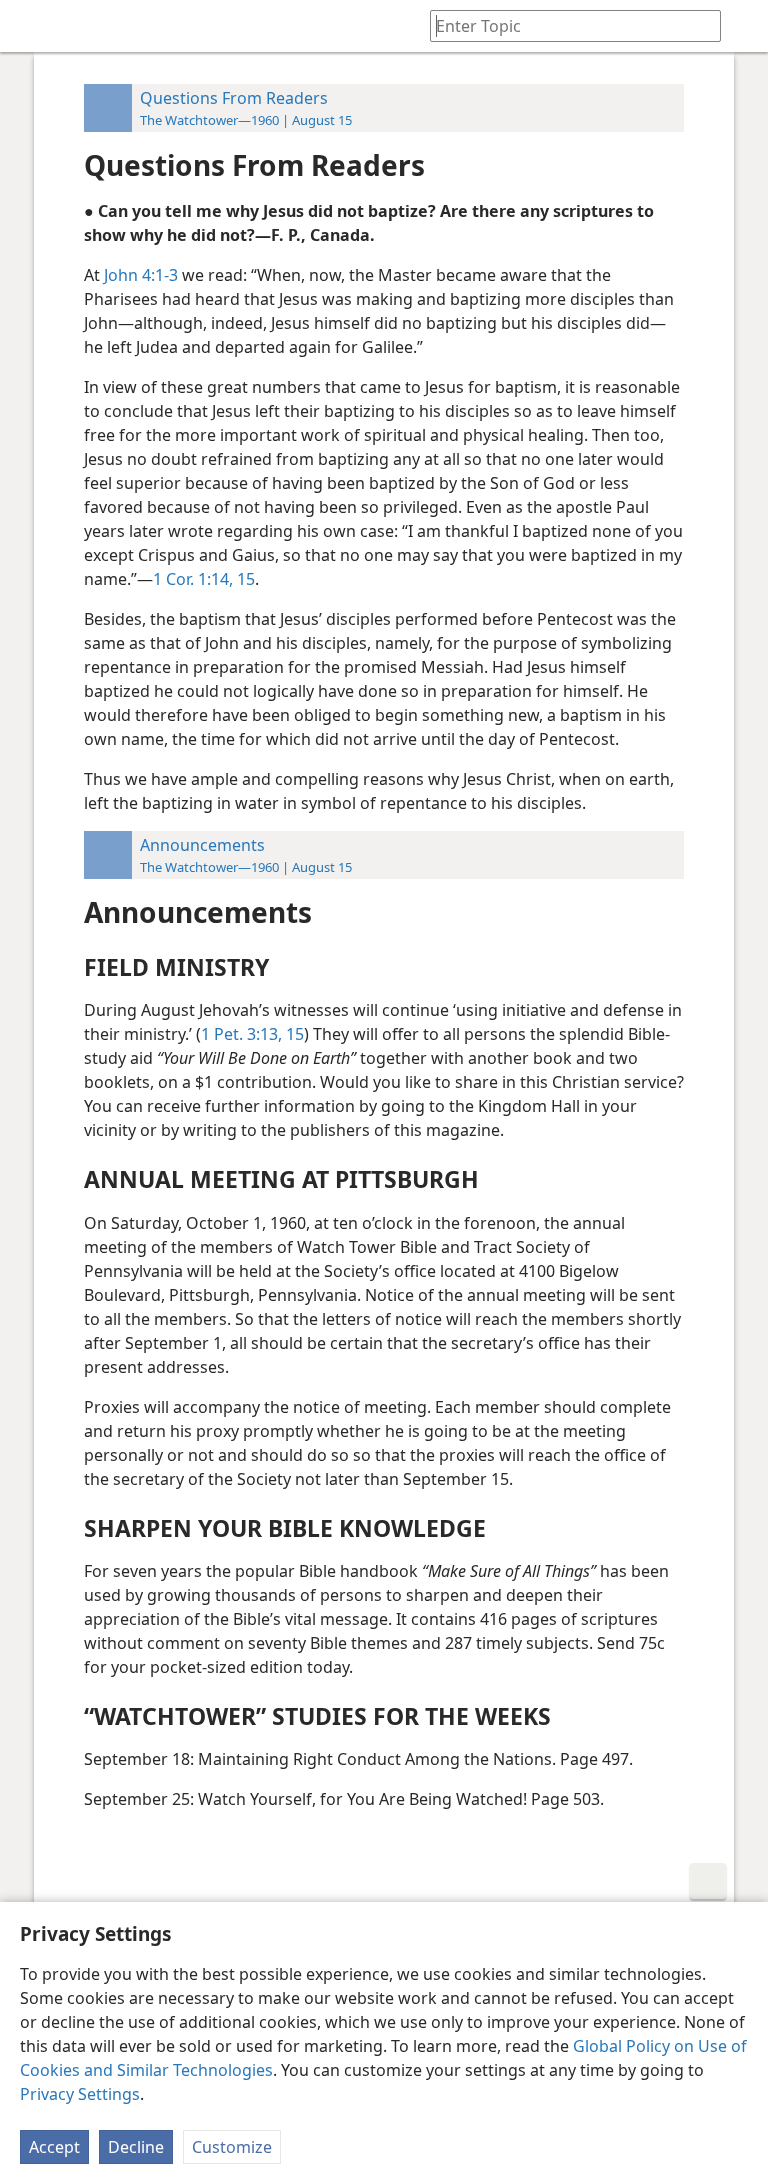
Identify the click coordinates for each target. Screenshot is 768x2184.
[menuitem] (30, 26)
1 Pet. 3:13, (241, 1034)
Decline (136, 2147)
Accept (54, 2147)
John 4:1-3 (141, 275)
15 (293, 1034)
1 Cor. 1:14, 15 (204, 579)
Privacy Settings (80, 2094)
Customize (232, 2147)
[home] (30, 26)
